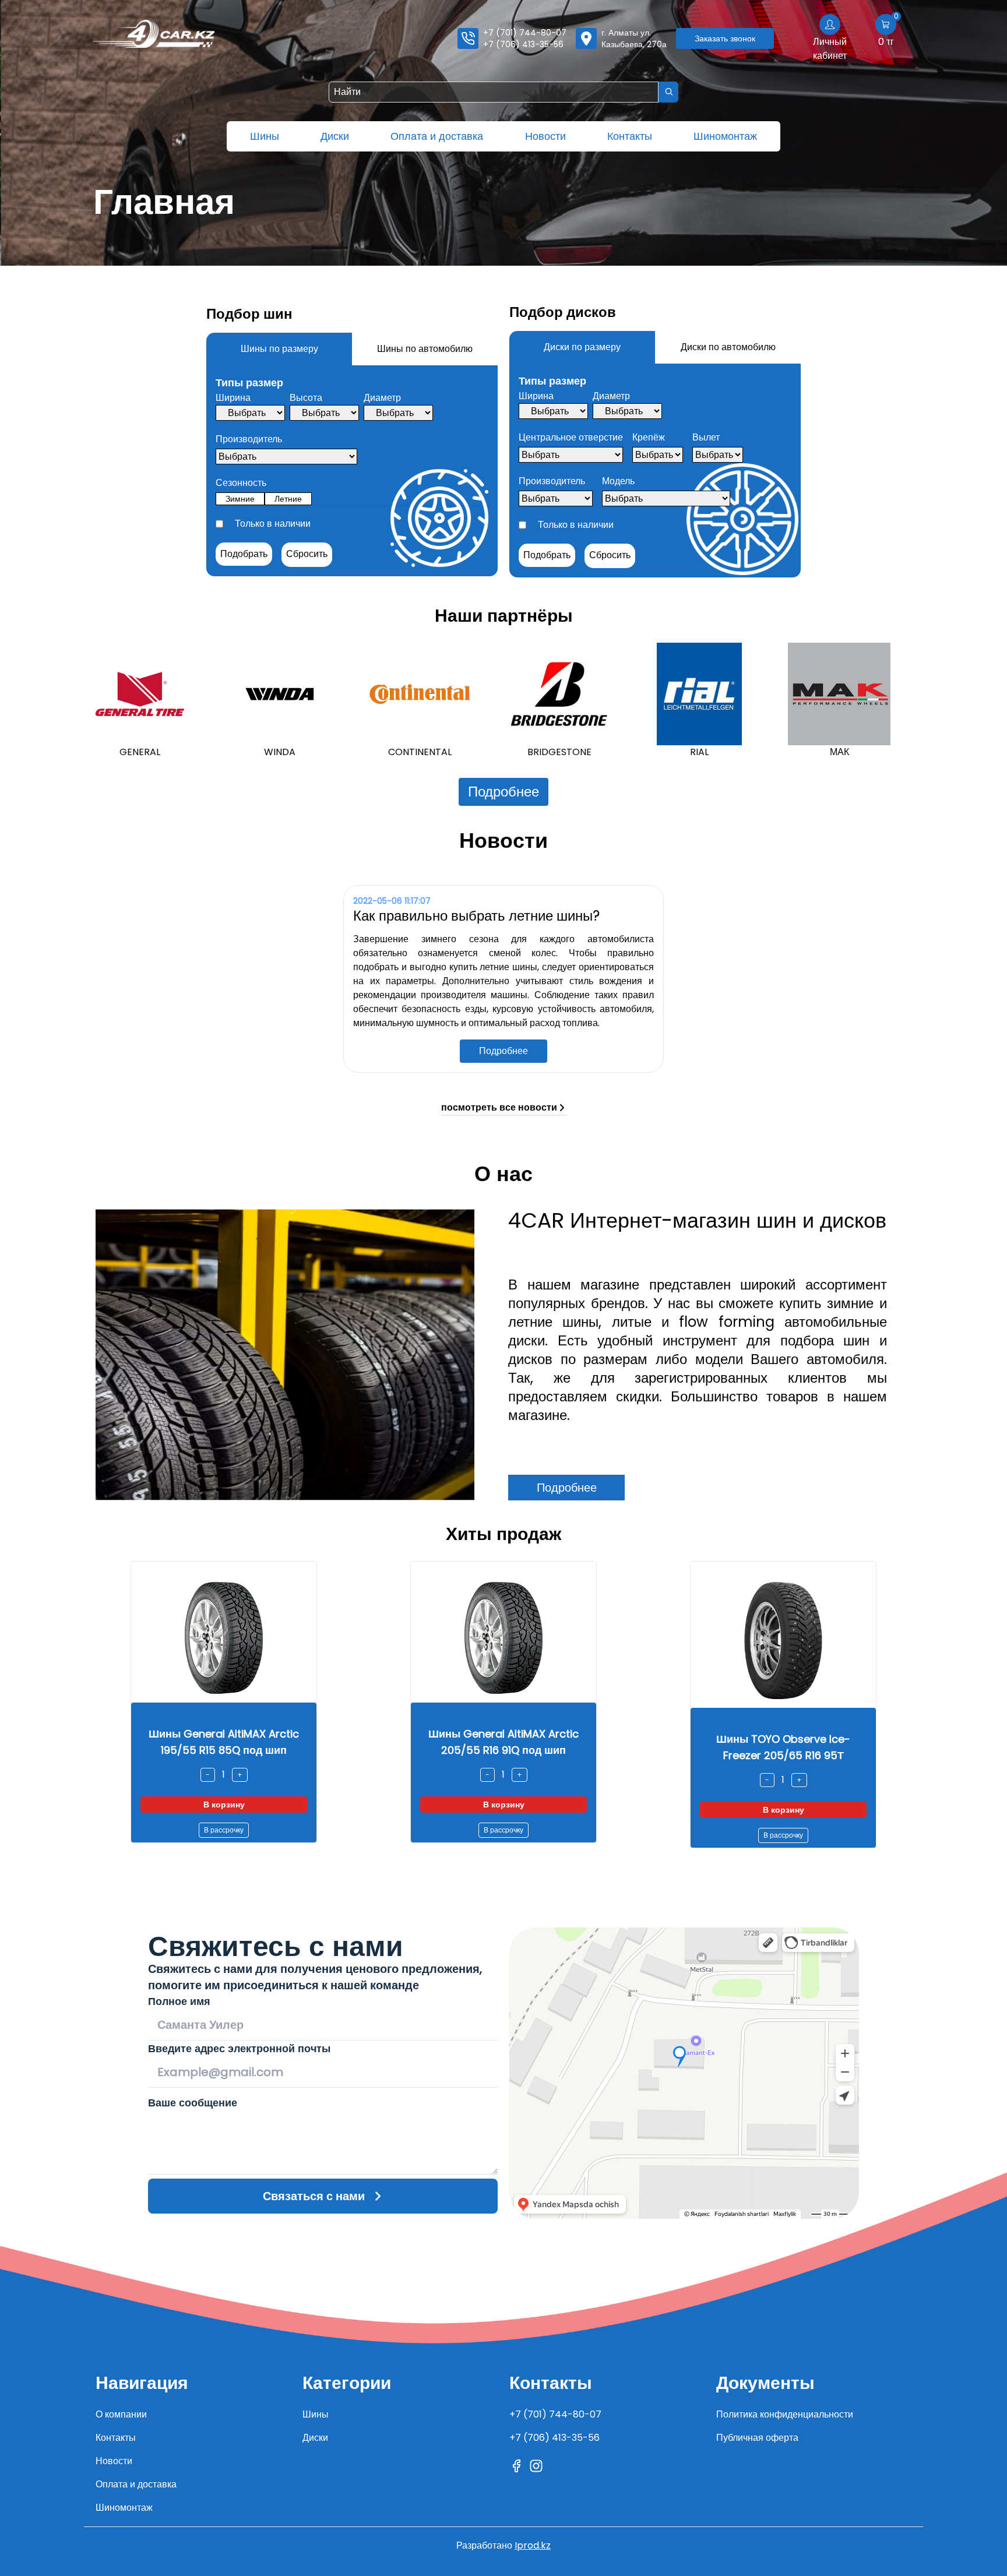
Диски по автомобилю (728, 347)
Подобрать (244, 554)
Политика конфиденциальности (785, 2414)
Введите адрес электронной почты (239, 2048)
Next (932, 701)
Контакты (630, 136)
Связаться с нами (314, 2196)
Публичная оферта (757, 2438)
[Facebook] (516, 2466)
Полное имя (179, 2001)
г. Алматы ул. (634, 38)
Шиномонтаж (725, 136)
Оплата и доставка (437, 136)
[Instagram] (536, 2466)
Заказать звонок (725, 38)
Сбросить (307, 554)
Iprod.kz (533, 2545)
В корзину (224, 1805)
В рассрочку (224, 1830)
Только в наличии (273, 524)
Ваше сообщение (193, 2103)
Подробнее (503, 792)
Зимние (240, 499)
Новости (545, 136)
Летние (288, 499)
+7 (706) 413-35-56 (523, 44)
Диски (335, 136)
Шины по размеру (279, 349)
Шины (265, 136)
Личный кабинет (830, 49)
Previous (75, 701)
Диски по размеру (582, 347)
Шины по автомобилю (425, 349)
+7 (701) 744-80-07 (525, 33)
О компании (121, 2414)
